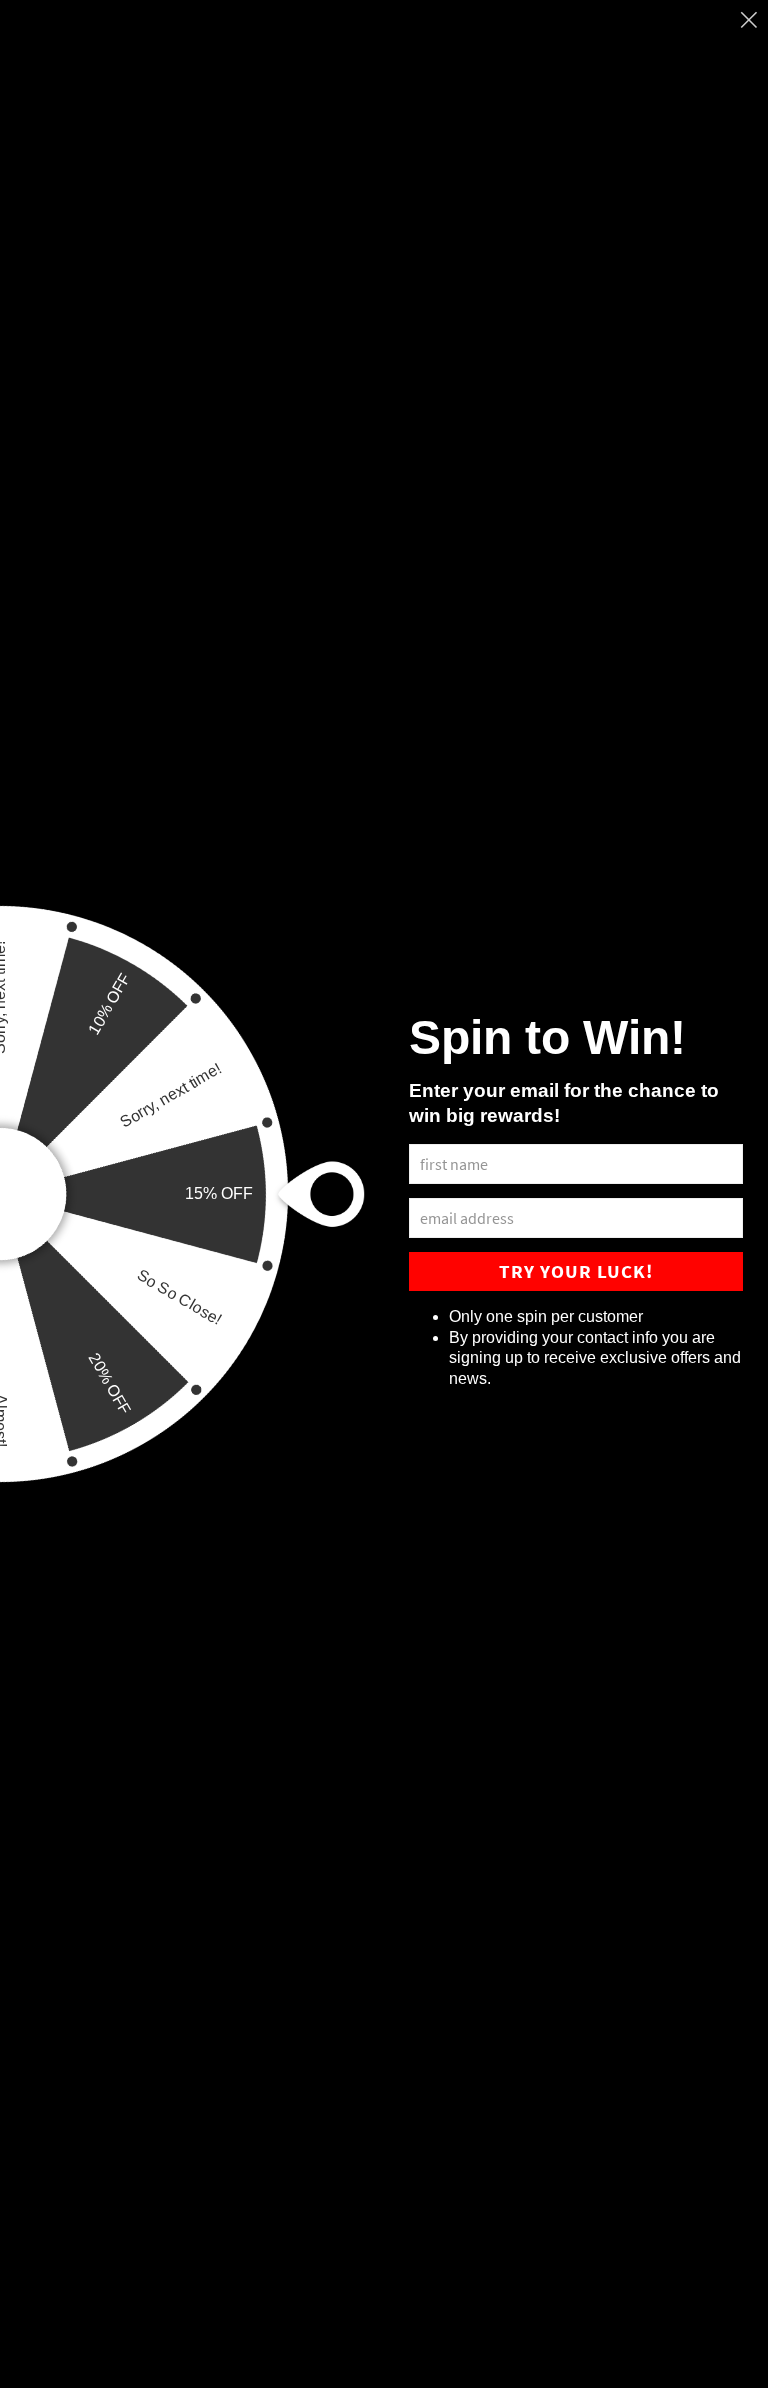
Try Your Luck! (576, 1271)
